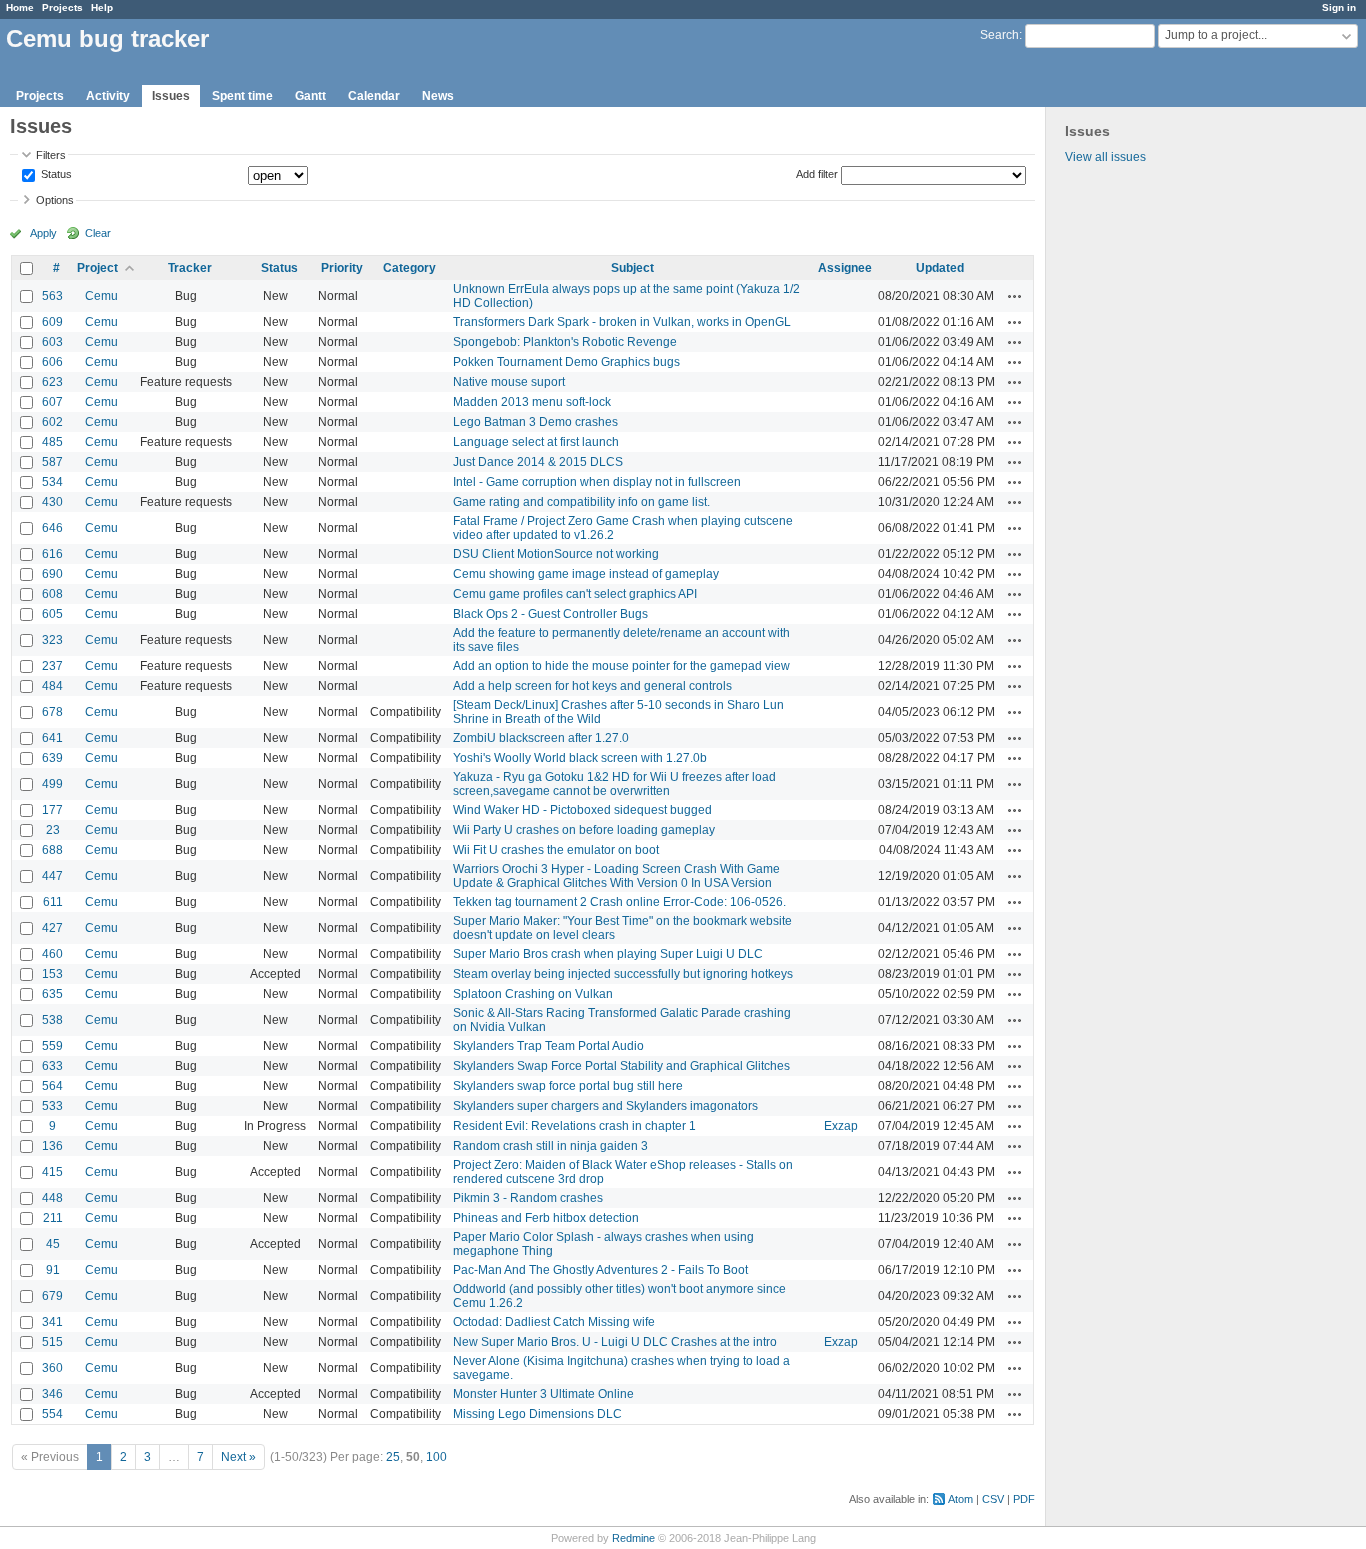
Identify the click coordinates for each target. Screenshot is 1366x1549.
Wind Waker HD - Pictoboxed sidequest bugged (582, 810)
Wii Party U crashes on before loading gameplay (584, 830)
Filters (51, 155)
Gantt (310, 96)
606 (52, 362)
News (438, 96)
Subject (632, 268)
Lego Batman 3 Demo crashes (535, 422)
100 (436, 1457)
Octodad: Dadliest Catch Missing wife (554, 1322)
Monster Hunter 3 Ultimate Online (543, 1394)
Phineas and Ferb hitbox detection (546, 1218)
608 (52, 594)
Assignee (845, 268)
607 (52, 402)
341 (52, 1322)
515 (52, 1342)
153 (52, 974)
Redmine (633, 1538)
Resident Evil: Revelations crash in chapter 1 (574, 1126)
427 (52, 928)
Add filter (817, 174)
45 (53, 1244)
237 (52, 666)
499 (52, 784)
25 (393, 1457)
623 (52, 382)
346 (52, 1394)
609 (52, 322)
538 (52, 1020)
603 (52, 342)
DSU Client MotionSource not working (556, 554)
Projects (62, 7)
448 (52, 1198)
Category (409, 268)
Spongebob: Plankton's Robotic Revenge (565, 342)
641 (52, 738)
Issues (171, 96)
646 (52, 528)
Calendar (374, 96)
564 (52, 1086)
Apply (43, 233)
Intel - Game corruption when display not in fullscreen (597, 482)
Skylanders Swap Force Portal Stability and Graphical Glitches (621, 1066)
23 (53, 830)
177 (52, 810)
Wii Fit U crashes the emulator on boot (556, 850)
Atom (960, 1499)
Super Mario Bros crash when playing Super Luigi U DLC (608, 954)
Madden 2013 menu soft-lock (532, 402)
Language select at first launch (536, 442)
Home (20, 7)
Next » (238, 1457)
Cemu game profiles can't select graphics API (575, 594)
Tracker (190, 268)
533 (52, 1106)
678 (52, 712)
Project (97, 268)
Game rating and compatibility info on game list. (581, 502)
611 (53, 902)
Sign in (1339, 7)
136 (52, 1146)
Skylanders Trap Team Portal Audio (548, 1046)
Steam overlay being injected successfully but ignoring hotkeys (623, 974)
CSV (993, 1499)
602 (52, 422)
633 (52, 1066)
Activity (108, 96)
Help (102, 7)
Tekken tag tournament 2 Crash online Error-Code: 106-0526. (619, 902)
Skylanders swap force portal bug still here (568, 1086)
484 (52, 686)
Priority (342, 268)
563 (52, 296)
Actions (1015, 296)
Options (55, 200)
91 (53, 1270)
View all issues (1105, 157)
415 (52, 1172)
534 (52, 482)
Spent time (242, 96)
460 (52, 954)
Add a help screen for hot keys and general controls (592, 686)
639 (52, 758)
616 (52, 554)
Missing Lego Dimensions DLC (537, 1414)
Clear (98, 233)
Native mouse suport (509, 382)
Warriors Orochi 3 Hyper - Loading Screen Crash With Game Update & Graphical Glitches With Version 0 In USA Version (616, 876)
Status (55, 175)
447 (52, 876)
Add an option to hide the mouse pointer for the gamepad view (621, 666)
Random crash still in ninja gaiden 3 (550, 1146)
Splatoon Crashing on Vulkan (533, 994)
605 (52, 614)
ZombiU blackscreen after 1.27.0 (541, 738)
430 (52, 502)
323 (52, 640)
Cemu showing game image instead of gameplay (586, 574)
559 (52, 1046)
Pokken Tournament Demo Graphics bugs (566, 362)
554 (52, 1414)
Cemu (101, 296)
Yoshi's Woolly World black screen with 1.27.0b (580, 758)
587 (52, 462)
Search (999, 35)
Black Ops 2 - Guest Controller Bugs (550, 614)
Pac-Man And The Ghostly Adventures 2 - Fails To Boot (600, 1270)
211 (53, 1218)
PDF (1024, 1499)
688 (52, 850)
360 (52, 1368)
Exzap (841, 1126)
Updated (940, 268)
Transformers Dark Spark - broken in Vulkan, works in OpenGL (622, 322)
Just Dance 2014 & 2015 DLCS (538, 462)
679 (52, 1296)
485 (52, 442)
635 (52, 994)
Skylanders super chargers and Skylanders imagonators (605, 1106)
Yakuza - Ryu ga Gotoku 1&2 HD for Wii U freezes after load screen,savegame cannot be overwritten (614, 784)
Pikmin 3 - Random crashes (528, 1198)
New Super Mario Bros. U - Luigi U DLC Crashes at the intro (615, 1342)
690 (52, 574)
